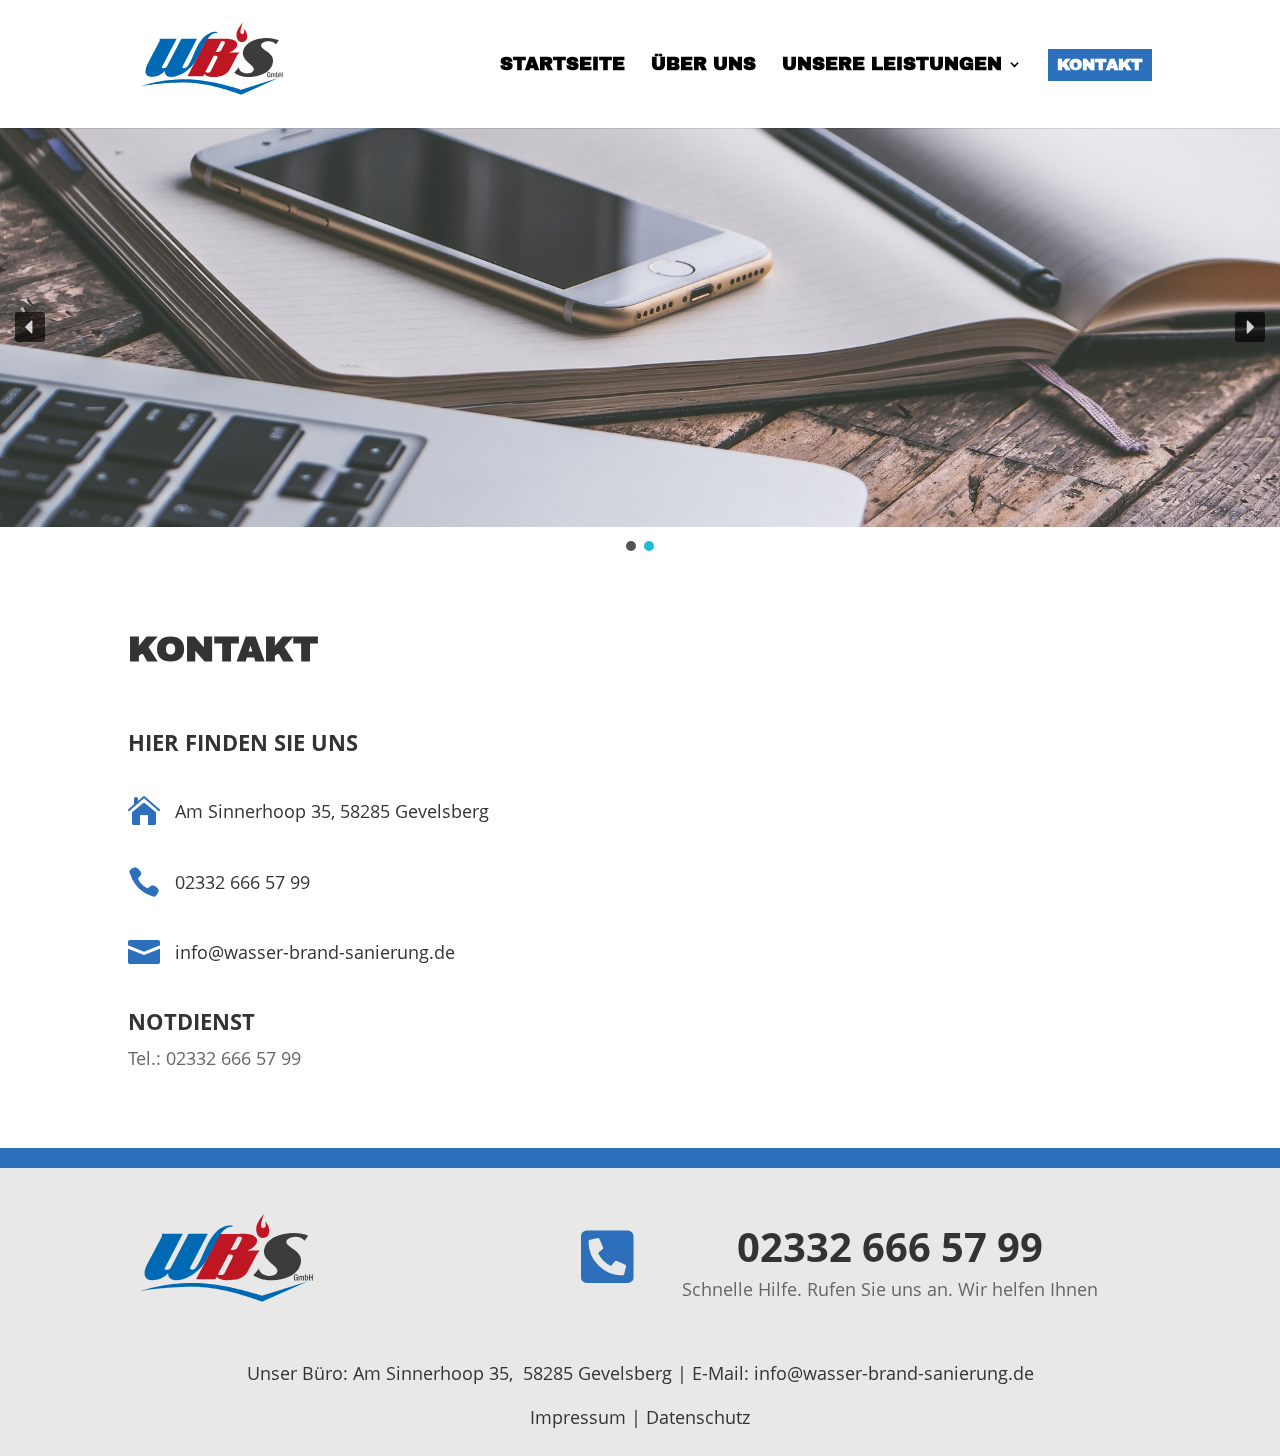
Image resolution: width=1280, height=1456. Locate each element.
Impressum (578, 1417)
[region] (640, 341)
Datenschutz (698, 1417)
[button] (30, 327)
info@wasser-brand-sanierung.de (894, 1373)
